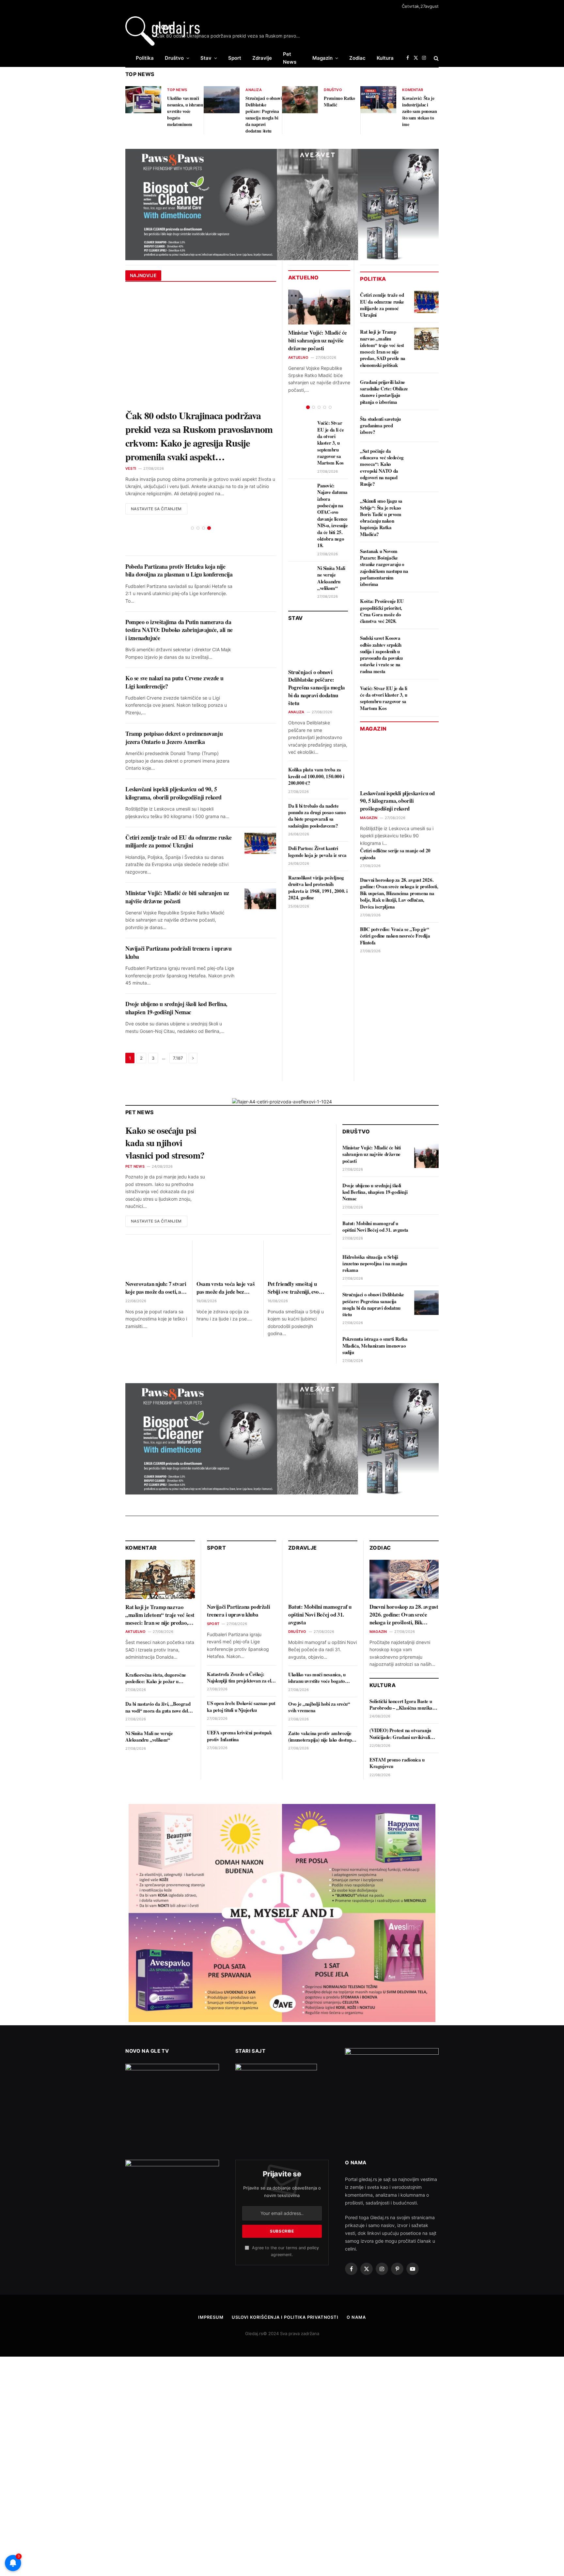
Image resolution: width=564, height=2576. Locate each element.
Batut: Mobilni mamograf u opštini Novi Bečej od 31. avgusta (375, 1199)
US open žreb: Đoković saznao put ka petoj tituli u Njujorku (241, 1679)
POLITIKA (373, 279)
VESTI (131, 441)
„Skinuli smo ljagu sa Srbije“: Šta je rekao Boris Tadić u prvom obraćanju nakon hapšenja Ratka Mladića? (381, 517)
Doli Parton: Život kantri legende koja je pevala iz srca (317, 852)
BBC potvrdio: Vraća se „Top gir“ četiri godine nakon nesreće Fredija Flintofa (395, 936)
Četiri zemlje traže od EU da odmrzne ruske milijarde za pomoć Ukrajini (178, 814)
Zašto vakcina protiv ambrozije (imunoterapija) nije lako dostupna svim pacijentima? (322, 1709)
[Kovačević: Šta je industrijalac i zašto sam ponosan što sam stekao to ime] (378, 100)
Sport (235, 58)
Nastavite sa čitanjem (156, 481)
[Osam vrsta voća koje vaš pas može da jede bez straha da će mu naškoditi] (228, 1231)
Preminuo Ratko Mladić (339, 102)
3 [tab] (204, 501)
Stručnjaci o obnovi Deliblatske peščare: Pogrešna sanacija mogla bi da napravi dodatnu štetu (264, 115)
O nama (356, 2290)
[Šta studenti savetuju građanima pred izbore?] (426, 426)
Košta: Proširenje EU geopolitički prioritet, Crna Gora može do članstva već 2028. (382, 611)
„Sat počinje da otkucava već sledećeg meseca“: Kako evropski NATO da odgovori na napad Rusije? (382, 467)
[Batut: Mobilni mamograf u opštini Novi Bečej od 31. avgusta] (426, 1204)
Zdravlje (262, 58)
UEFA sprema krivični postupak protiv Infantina (239, 1708)
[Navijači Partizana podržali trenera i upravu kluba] (260, 927)
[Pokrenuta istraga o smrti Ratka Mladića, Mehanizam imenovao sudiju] (426, 1320)
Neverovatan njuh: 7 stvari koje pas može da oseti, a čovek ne (156, 1260)
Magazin (322, 58)
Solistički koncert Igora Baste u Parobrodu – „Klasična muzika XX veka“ (401, 1677)
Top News (177, 90)
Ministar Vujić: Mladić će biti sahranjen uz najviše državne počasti (177, 869)
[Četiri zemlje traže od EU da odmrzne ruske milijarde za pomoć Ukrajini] (260, 816)
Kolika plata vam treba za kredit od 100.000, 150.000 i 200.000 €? (316, 776)
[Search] (436, 58)
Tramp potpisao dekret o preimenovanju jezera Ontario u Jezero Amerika (174, 710)
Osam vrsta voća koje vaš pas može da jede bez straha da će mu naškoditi (226, 1260)
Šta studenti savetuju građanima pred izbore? (380, 426)
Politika (145, 58)
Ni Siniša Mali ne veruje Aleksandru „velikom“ (331, 578)
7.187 (178, 1031)
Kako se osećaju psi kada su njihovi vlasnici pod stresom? (165, 1115)
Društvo (174, 58)
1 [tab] (192, 501)
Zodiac (357, 58)
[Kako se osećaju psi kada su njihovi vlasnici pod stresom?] (275, 1129)
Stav (206, 58)
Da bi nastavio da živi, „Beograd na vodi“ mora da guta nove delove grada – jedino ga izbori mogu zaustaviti (160, 1680)
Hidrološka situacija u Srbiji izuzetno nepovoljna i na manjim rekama (375, 1236)
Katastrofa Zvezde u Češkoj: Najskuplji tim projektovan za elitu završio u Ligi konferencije (242, 1650)
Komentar (413, 90)
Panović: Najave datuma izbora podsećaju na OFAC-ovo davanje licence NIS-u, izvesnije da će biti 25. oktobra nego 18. (333, 515)
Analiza (254, 90)
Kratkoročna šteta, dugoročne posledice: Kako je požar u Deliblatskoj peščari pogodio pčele (159, 1651)
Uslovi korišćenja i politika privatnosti (285, 2290)
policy (313, 2220)
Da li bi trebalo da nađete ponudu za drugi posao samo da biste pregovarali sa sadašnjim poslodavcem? (317, 816)
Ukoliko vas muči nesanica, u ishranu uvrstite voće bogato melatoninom (185, 111)
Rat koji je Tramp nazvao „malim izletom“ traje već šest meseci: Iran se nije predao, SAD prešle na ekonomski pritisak (383, 348)
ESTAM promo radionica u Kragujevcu (397, 1736)
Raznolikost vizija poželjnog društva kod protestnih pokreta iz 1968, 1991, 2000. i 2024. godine (318, 888)
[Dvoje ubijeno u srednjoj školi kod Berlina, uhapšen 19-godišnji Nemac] (260, 982)
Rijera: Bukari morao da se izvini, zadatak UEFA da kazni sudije (191, 422)
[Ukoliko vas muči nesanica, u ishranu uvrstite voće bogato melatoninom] (143, 100)
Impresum (211, 2290)
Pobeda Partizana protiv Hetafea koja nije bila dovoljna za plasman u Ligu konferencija (179, 543)
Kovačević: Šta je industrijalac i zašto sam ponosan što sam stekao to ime (419, 111)
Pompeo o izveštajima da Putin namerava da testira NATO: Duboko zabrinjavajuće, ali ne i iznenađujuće (179, 602)
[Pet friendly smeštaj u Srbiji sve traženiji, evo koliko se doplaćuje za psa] (299, 1231)
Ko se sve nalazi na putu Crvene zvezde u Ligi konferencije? (174, 655)
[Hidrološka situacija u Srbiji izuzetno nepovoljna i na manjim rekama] (426, 1238)
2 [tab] (198, 501)
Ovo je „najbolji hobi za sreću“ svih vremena (319, 1680)
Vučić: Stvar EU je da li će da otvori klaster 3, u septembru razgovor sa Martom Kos (330, 443)
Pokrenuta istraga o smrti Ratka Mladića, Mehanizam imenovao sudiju (375, 1318)
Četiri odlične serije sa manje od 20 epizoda (395, 854)
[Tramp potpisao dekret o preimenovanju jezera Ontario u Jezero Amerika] (260, 712)
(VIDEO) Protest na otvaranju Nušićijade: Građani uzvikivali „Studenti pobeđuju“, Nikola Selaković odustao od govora (400, 1706)
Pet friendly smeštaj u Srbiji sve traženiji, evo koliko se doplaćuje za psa (297, 1260)
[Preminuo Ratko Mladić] (300, 100)
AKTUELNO (298, 357)
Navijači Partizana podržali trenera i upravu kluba (178, 925)
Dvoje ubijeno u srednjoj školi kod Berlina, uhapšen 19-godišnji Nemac (176, 980)
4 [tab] (209, 501)
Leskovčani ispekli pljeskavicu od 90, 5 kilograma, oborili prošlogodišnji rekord (173, 766)
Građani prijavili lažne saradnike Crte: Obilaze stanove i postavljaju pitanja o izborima (384, 392)
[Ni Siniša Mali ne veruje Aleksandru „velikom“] (299, 580)
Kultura (385, 58)
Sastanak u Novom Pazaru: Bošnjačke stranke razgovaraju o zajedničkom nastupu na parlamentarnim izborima (384, 568)
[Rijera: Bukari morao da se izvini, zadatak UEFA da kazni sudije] (201, 348)
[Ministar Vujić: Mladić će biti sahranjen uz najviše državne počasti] (260, 871)
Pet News (290, 58)
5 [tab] (330, 407)
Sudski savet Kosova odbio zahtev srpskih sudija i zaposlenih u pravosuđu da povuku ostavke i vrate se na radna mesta (381, 655)
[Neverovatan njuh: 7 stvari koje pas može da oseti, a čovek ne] (157, 1231)
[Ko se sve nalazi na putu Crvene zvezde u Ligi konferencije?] (260, 657)
